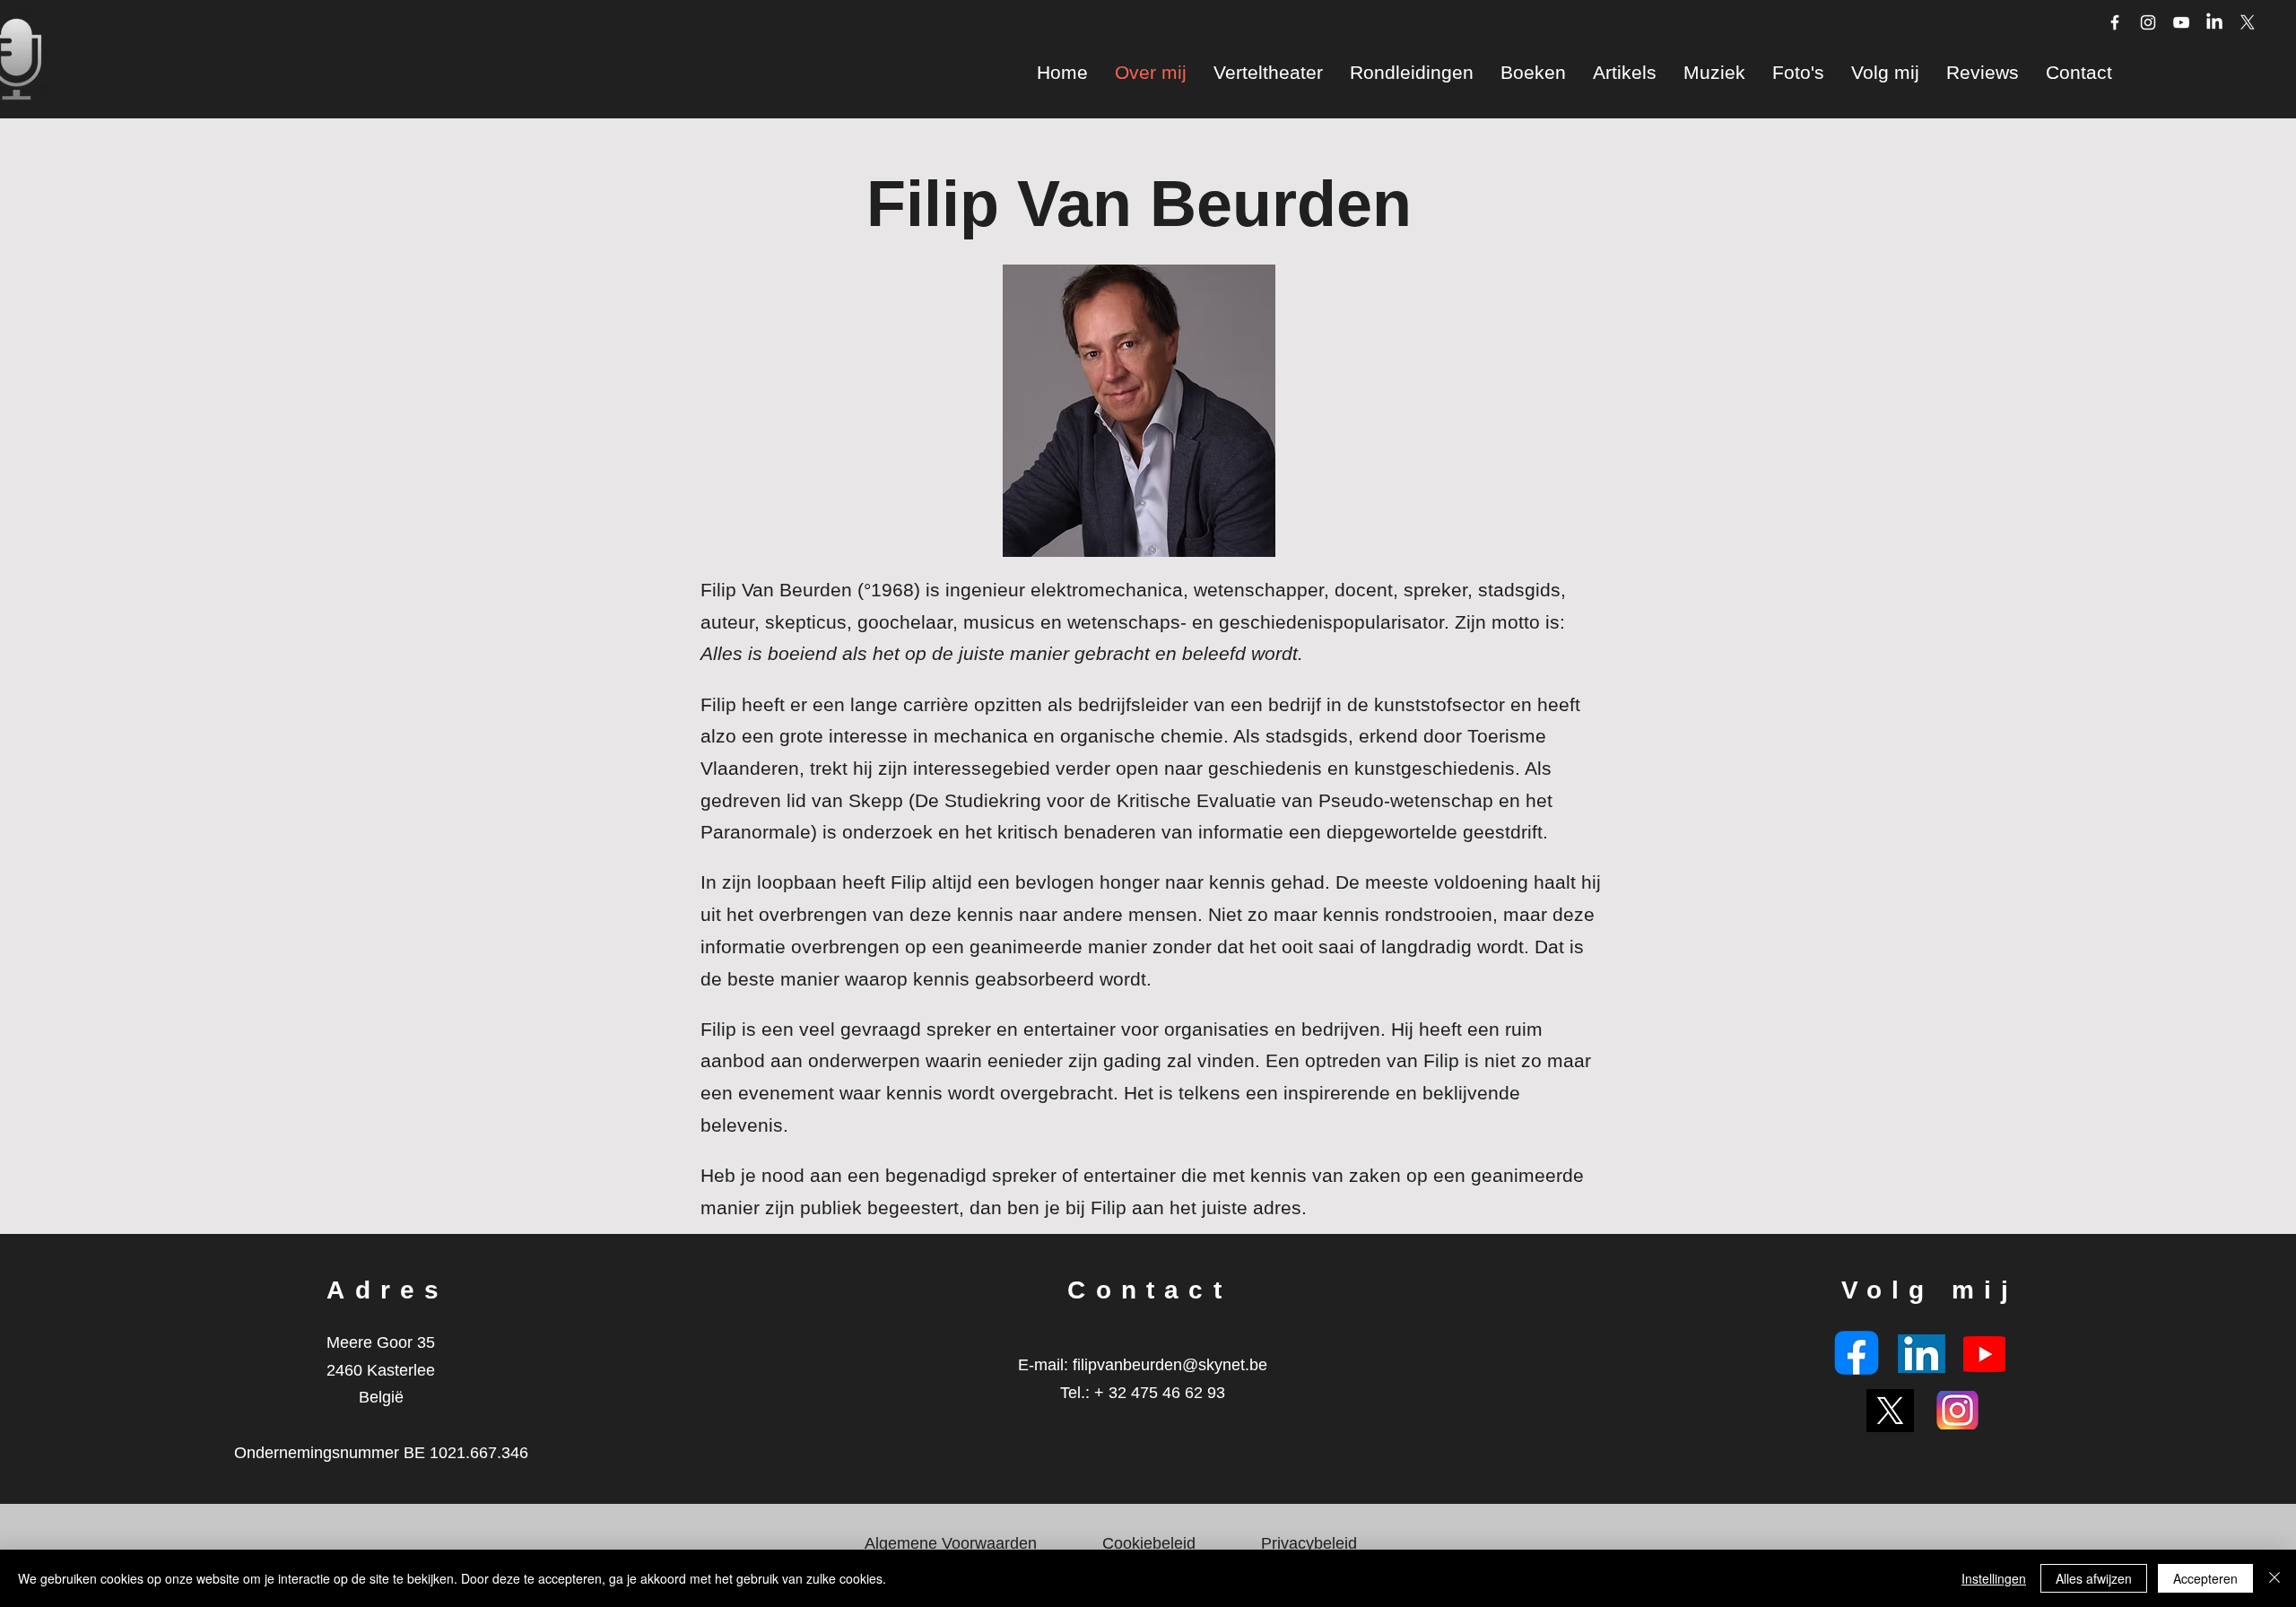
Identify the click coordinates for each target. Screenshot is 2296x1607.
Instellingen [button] (1994, 1578)
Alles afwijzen (2094, 1578)
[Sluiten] (2274, 1578)
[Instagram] (2148, 22)
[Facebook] (2115, 22)
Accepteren (2205, 1578)
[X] (2248, 22)
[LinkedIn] (2214, 22)
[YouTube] (2181, 22)
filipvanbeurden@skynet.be (1170, 1365)
